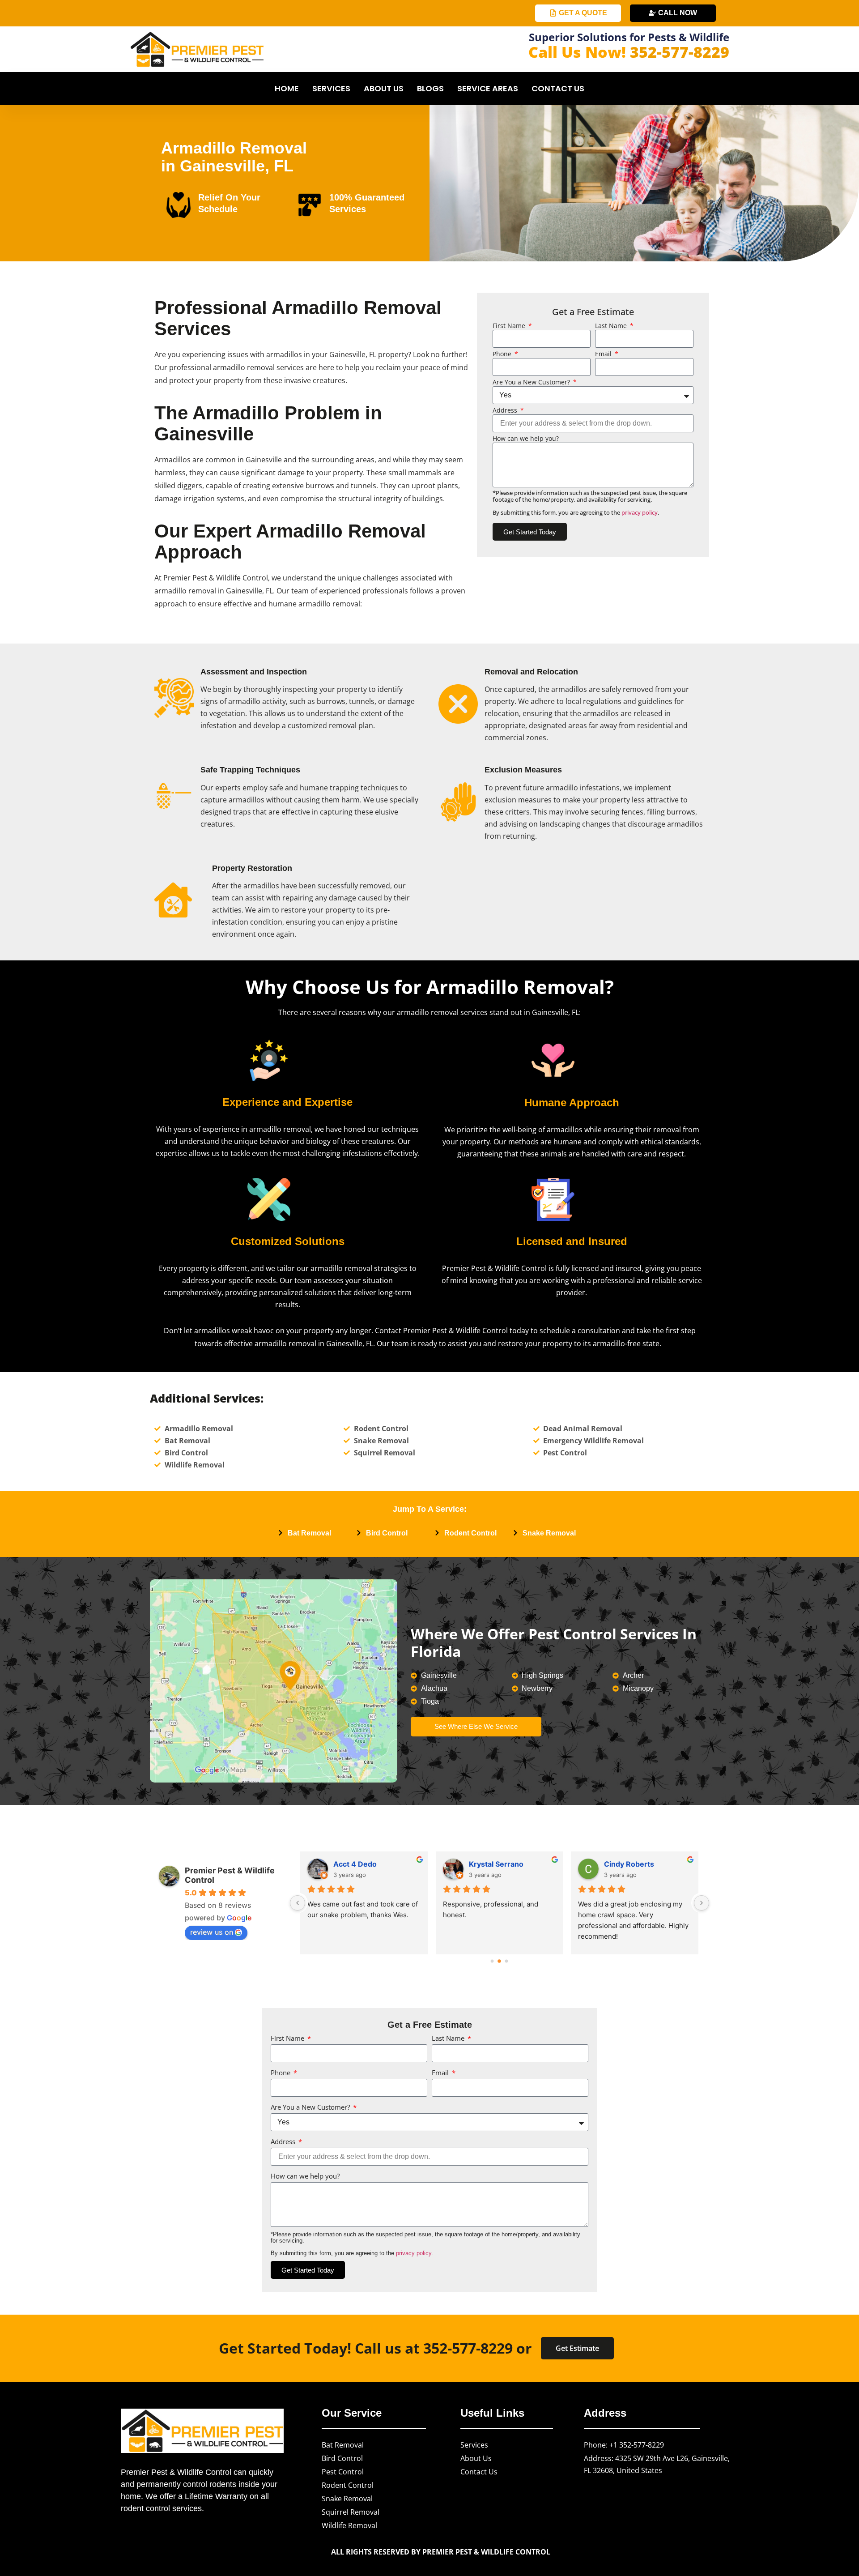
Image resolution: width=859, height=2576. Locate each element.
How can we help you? (526, 439)
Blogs (430, 88)
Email (604, 354)
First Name (510, 326)
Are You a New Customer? (532, 382)
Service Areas (488, 88)
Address (506, 410)
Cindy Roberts (359, 1864)
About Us (384, 88)
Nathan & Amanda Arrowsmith (648, 1864)
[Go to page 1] (500, 1961)
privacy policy (640, 512)
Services (331, 88)
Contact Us (558, 88)
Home (287, 88)
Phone (503, 354)
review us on (212, 1932)
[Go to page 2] (506, 1961)
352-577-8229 (680, 52)
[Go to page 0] (492, 1961)
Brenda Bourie (495, 1864)
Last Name (612, 326)
